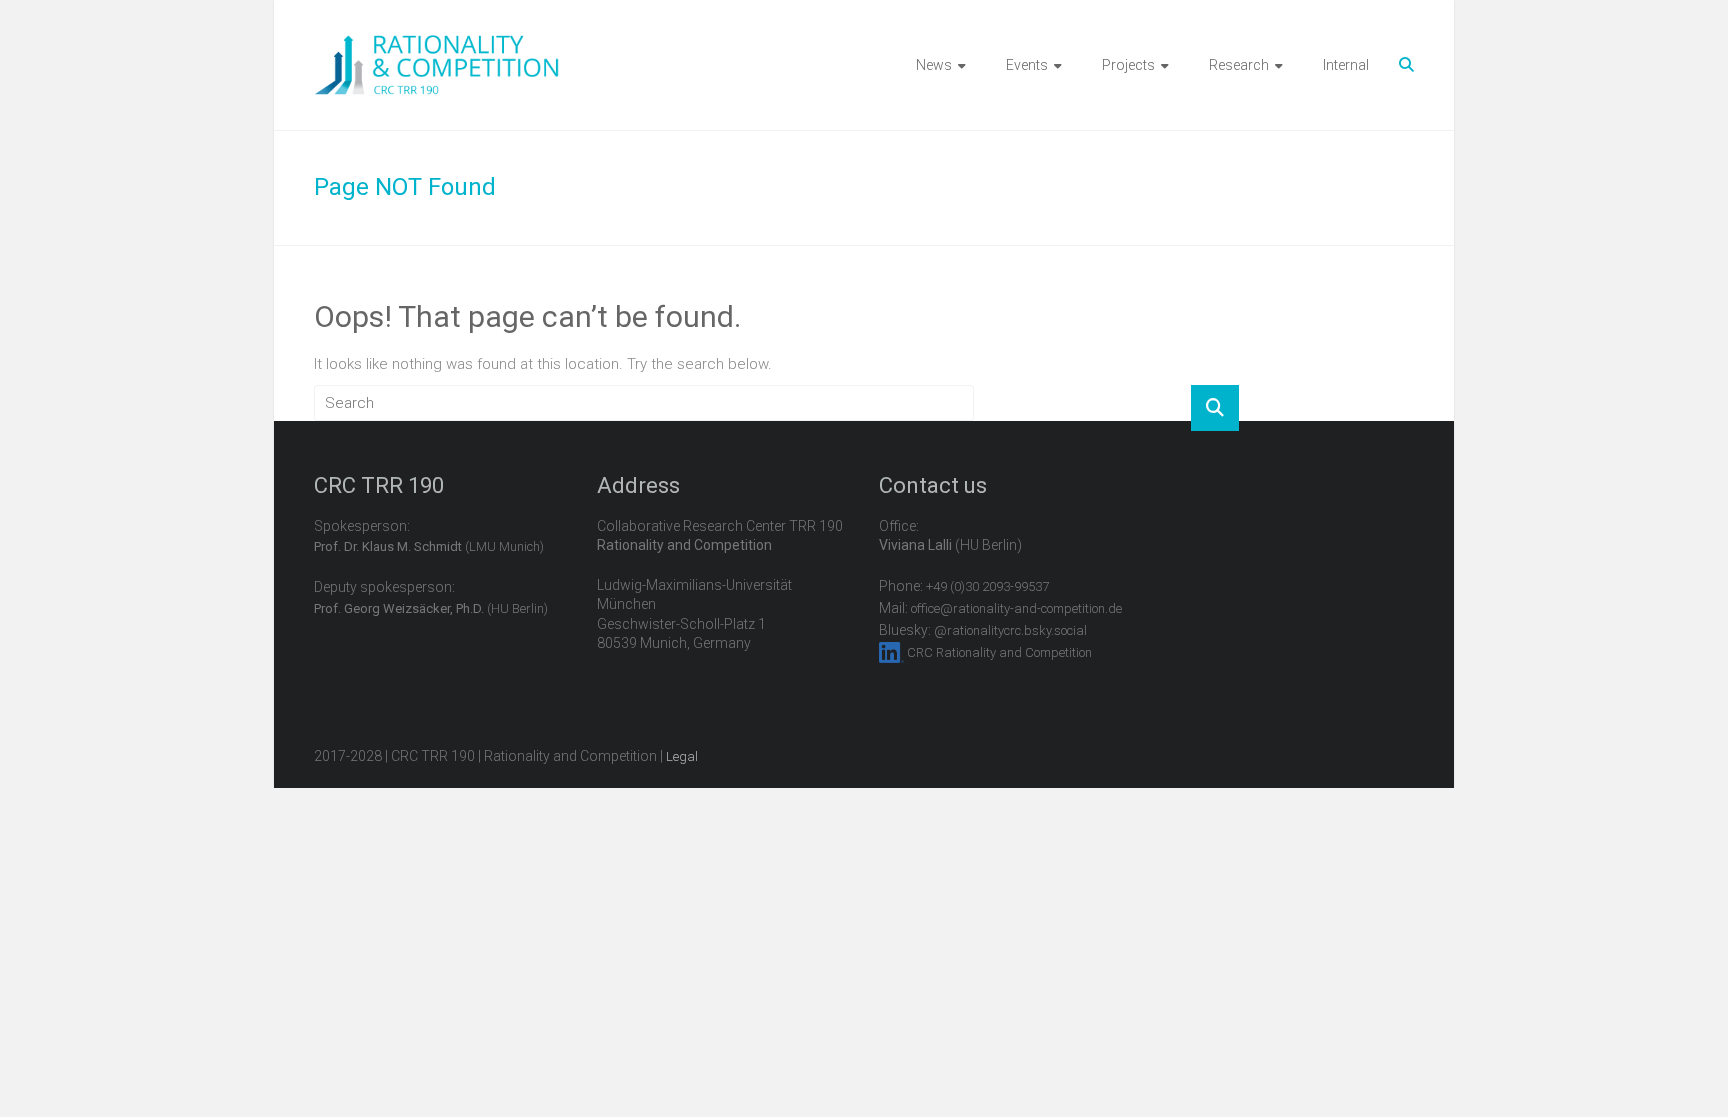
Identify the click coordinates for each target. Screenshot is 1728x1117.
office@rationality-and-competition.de (1016, 608)
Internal (1346, 65)
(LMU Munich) (429, 546)
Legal (682, 756)
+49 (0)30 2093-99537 (987, 586)
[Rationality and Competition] (436, 46)
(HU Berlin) (431, 608)
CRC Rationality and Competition (999, 652)
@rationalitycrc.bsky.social (1010, 630)
